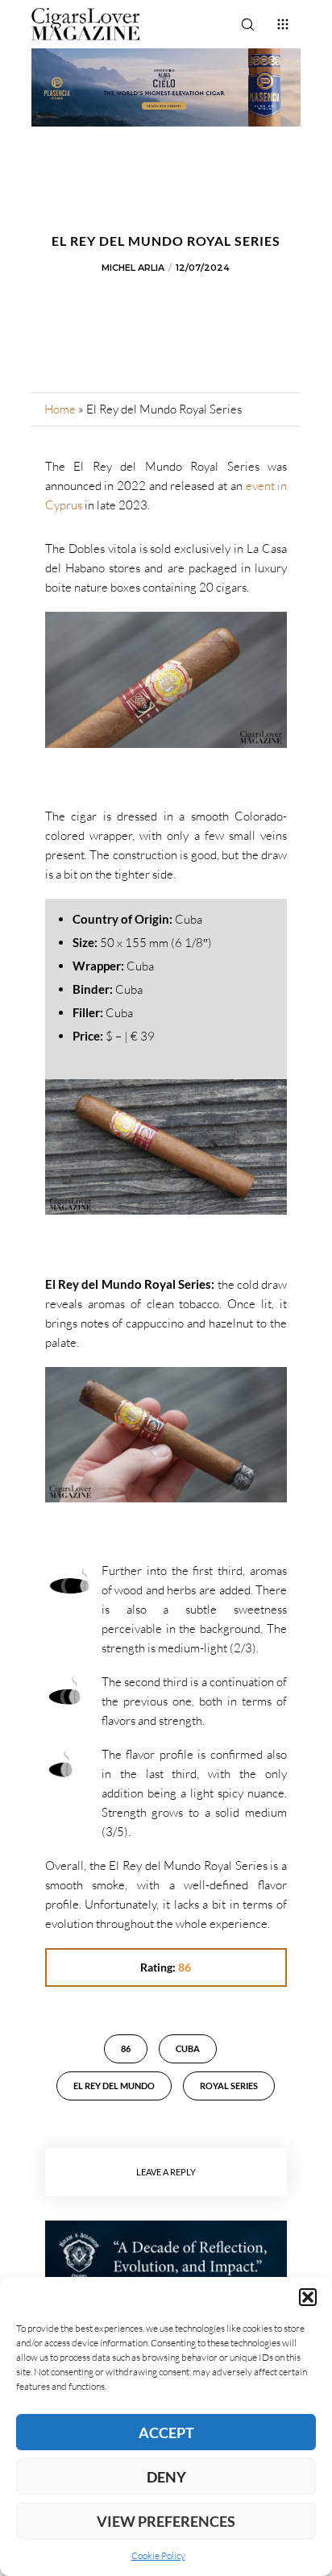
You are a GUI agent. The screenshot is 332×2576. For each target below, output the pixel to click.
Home (60, 409)
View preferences (166, 2521)
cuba (188, 2048)
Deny (166, 2477)
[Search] (247, 24)
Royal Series (229, 2086)
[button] (308, 2297)
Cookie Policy (158, 2555)
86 (126, 2048)
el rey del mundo (114, 2086)
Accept (166, 2433)
